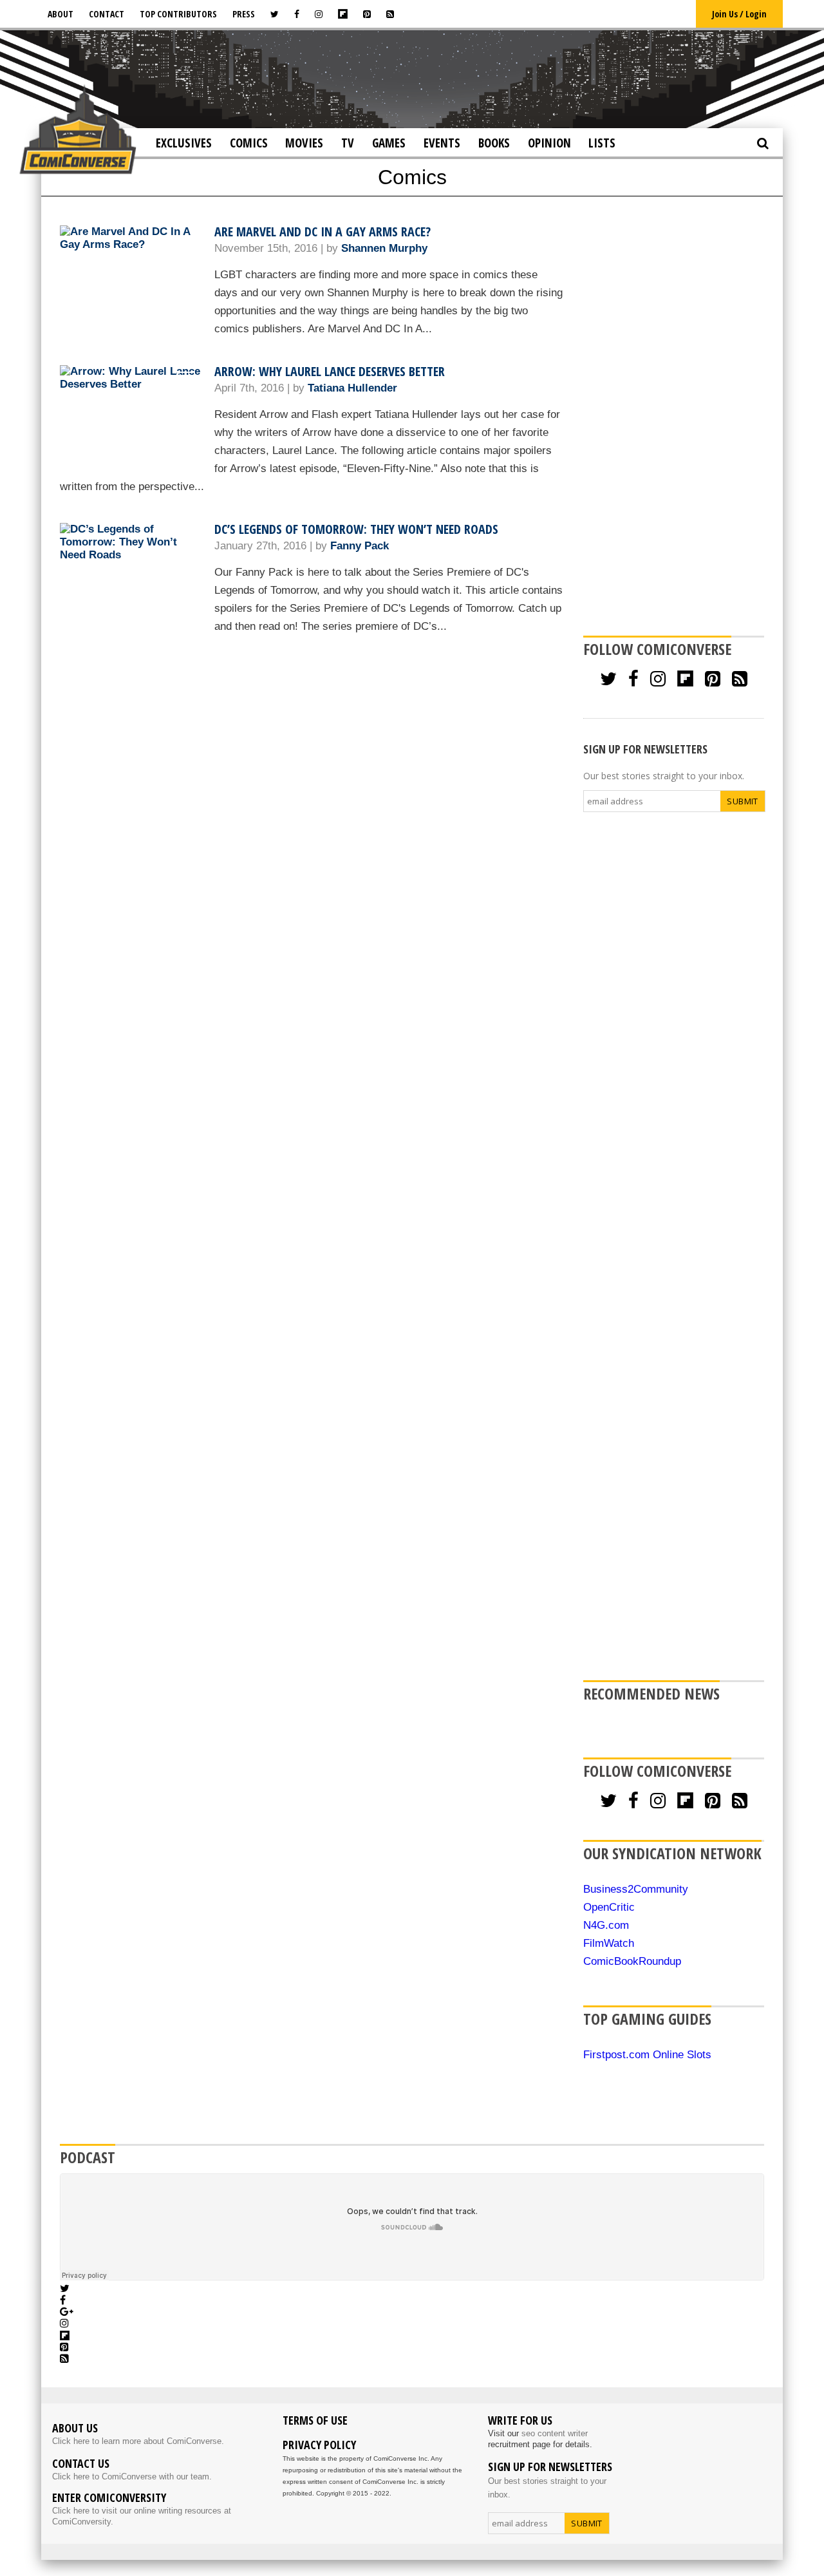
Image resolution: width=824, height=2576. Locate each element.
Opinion (549, 143)
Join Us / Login (739, 14)
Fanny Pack (360, 546)
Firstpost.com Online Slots (647, 2055)
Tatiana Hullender (352, 388)
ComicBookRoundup (632, 1961)
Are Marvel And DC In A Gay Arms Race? (323, 232)
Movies (304, 143)
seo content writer (555, 2433)
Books (494, 143)
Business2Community (636, 1889)
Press (244, 14)
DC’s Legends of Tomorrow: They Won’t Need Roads (356, 529)
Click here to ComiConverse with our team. (132, 2477)
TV (348, 143)
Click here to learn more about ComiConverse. (138, 2441)
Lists (602, 143)
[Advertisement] (412, 78)
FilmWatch (609, 1943)
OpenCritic (609, 1907)
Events (442, 143)
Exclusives (184, 143)
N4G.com (606, 1925)
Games (389, 143)
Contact (107, 14)
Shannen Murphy (384, 248)
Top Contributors (178, 14)
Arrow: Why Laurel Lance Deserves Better (330, 371)
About (61, 14)
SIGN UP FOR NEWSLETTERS (645, 749)
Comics (249, 143)
